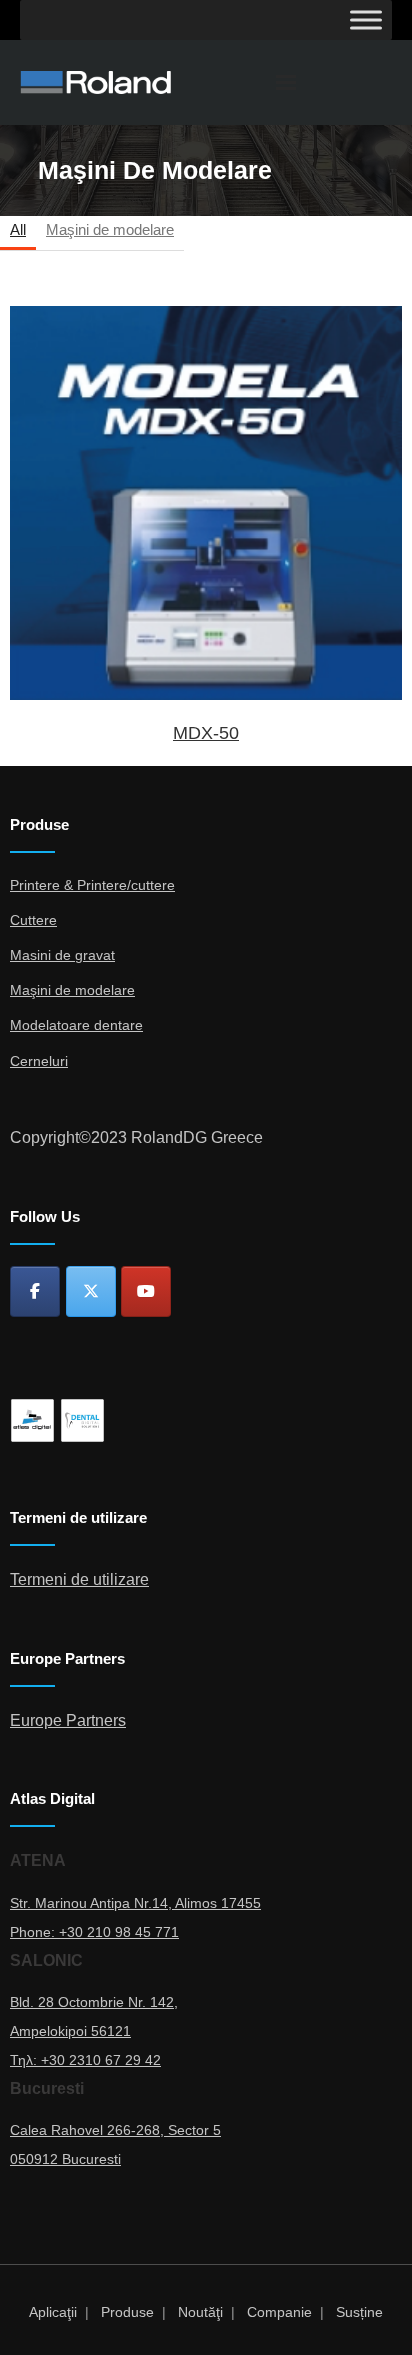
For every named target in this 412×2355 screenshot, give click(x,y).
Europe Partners (68, 1720)
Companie (279, 2312)
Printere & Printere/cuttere (92, 885)
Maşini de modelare (110, 229)
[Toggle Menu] (366, 19)
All (18, 229)
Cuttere (33, 920)
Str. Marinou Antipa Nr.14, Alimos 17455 (135, 1903)
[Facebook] (35, 1291)
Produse (127, 2312)
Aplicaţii (53, 2312)
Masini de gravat (62, 955)
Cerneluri (39, 1061)
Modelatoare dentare (76, 1025)
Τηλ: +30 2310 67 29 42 (85, 2060)
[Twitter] (91, 1291)
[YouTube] (146, 1291)
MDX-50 (206, 503)
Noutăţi (200, 2312)
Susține (359, 2312)
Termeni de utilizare (79, 1579)
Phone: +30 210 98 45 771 (94, 1932)
